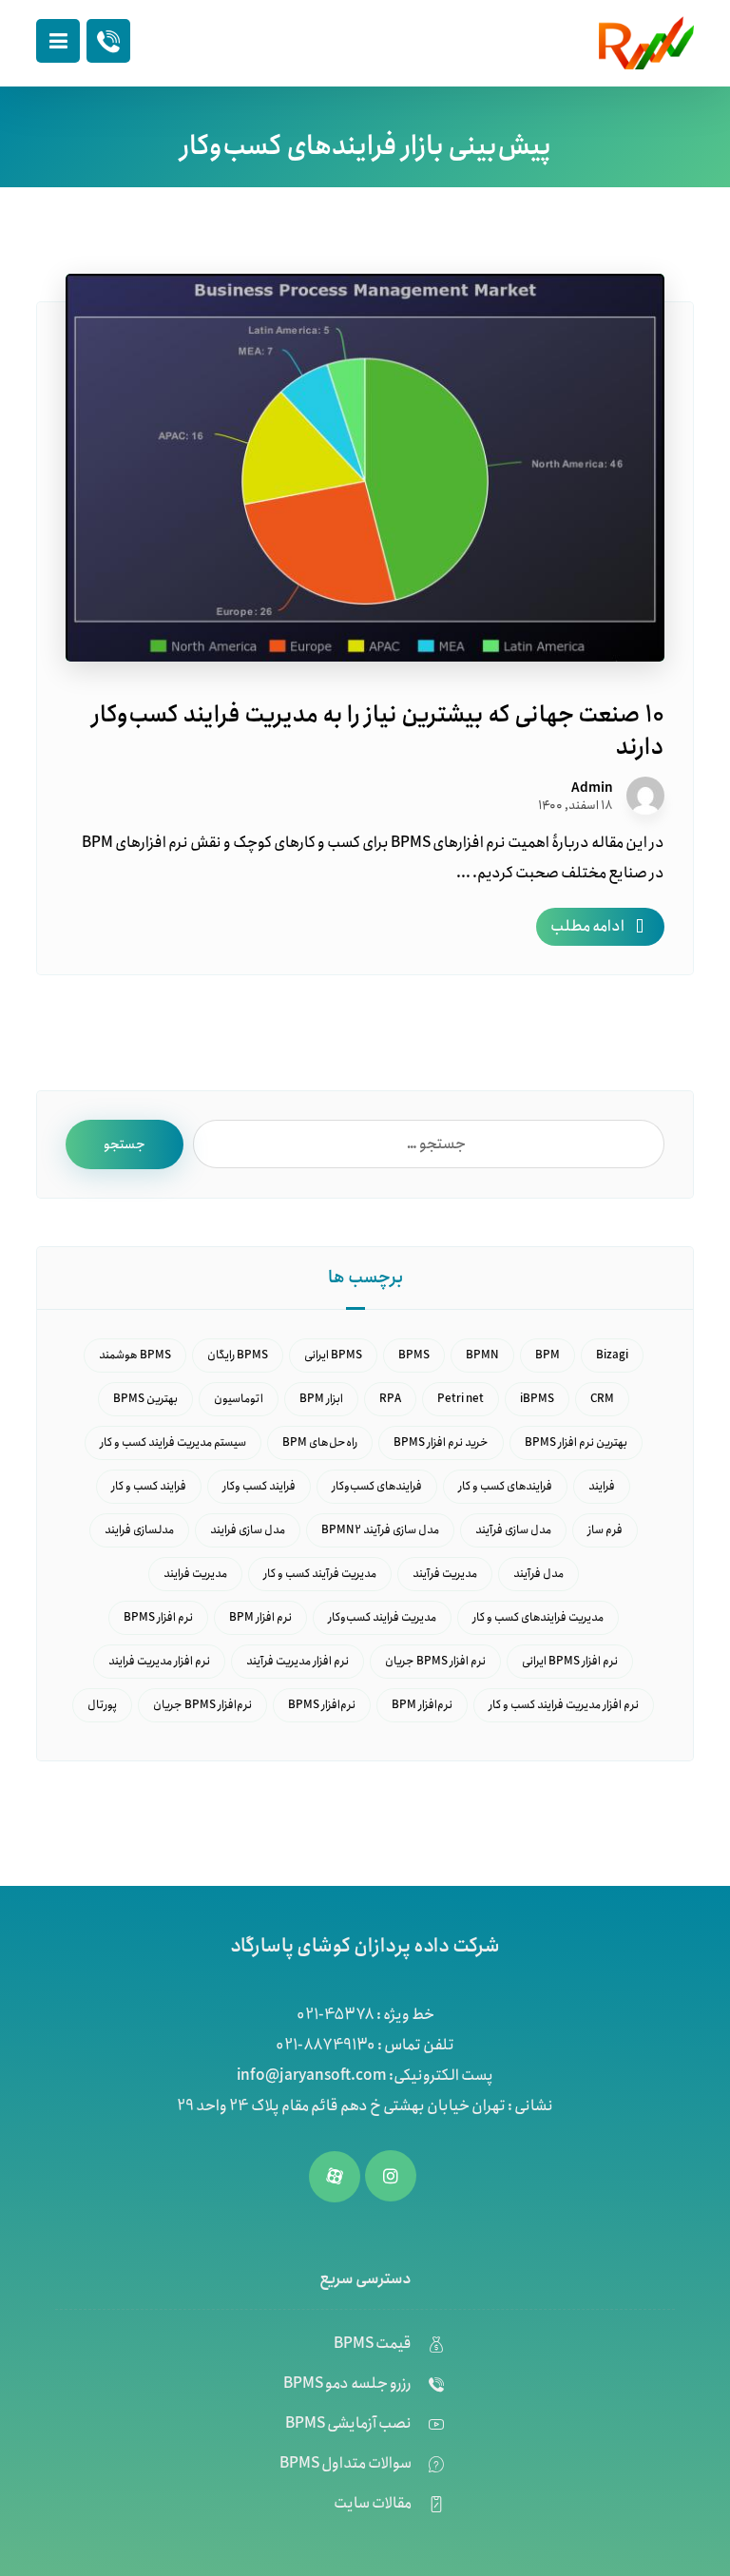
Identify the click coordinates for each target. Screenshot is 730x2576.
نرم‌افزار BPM (422, 1705)
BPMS (414, 1355)
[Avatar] (645, 796)
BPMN (482, 1355)
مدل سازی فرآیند (513, 1530)
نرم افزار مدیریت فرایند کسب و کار (564, 1705)
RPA (390, 1399)
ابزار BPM (321, 1399)
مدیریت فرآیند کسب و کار (320, 1574)
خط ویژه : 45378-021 (365, 2015)
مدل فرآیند (538, 1574)
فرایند (602, 1486)
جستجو (125, 1144)
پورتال (102, 1705)
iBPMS (537, 1399)
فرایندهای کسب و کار (505, 1486)
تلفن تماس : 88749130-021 (365, 2045)
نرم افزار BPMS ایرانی (570, 1661)
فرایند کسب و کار (149, 1486)
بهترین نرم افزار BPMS (576, 1442)
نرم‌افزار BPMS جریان (202, 1705)
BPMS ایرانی (333, 1355)
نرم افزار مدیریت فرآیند (298, 1661)
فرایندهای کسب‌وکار (377, 1486)
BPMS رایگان (238, 1355)
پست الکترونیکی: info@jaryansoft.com (365, 2076)
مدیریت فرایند (195, 1574)
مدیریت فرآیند (445, 1574)
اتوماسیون (239, 1399)
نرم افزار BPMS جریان (435, 1661)
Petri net (461, 1399)
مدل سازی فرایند (248, 1530)
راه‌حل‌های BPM (320, 1442)
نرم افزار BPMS (158, 1617)
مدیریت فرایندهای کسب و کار (538, 1617)
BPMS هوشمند (135, 1355)
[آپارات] (335, 2177)
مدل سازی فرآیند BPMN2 (380, 1530)
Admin (592, 788)
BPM (547, 1355)
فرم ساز (605, 1530)
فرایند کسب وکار (259, 1486)
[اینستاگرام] (391, 2176)
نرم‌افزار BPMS (322, 1705)
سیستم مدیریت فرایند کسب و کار (173, 1442)
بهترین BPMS (145, 1399)
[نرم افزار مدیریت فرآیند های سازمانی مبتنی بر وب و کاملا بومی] (646, 43)
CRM (602, 1399)
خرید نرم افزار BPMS (441, 1442)
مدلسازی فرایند (139, 1530)
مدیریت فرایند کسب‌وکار (382, 1617)
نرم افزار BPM (260, 1617)
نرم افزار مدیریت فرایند (159, 1661)
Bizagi (612, 1355)
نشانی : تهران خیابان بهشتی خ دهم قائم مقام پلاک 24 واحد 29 (365, 2106)
